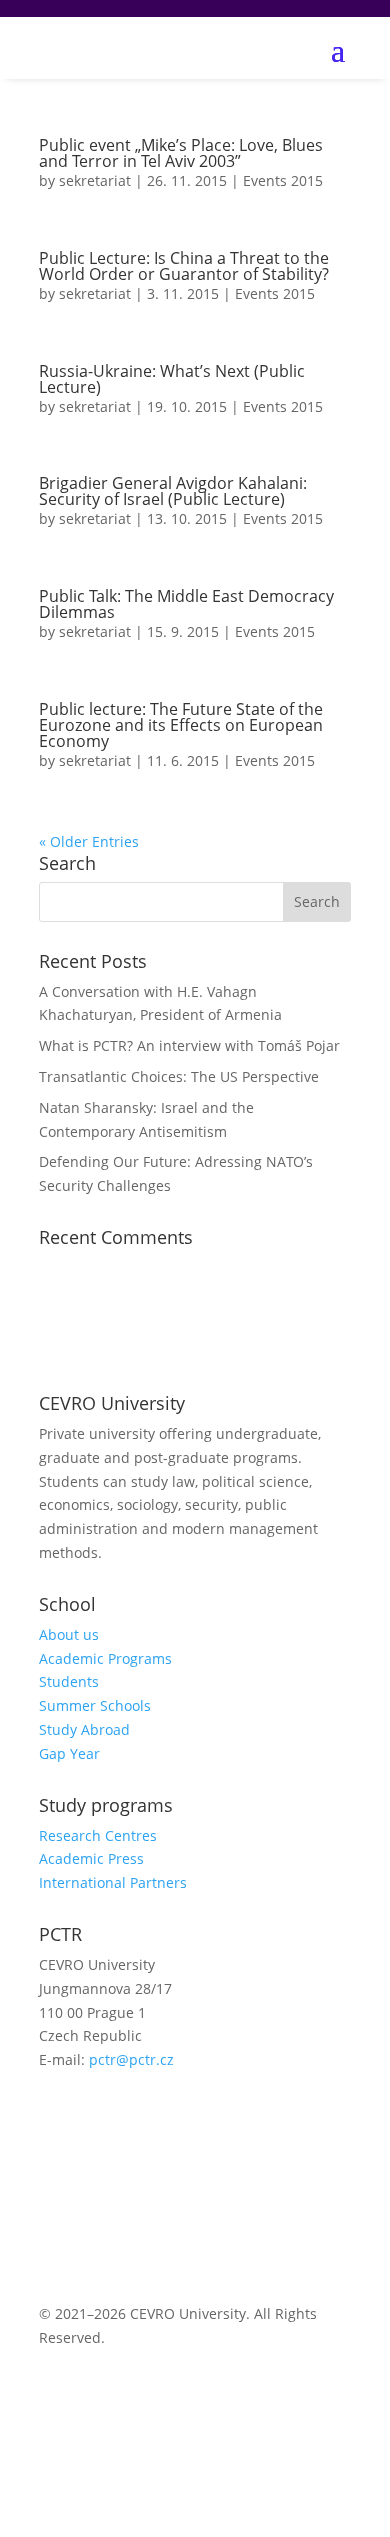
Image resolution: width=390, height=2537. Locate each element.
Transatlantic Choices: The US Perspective (181, 1076)
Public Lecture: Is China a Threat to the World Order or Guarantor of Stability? (184, 266)
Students (69, 1681)
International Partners (113, 1882)
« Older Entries (89, 841)
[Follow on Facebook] (55, 2118)
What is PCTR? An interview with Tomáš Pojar (189, 1045)
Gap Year (69, 1753)
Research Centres (98, 1835)
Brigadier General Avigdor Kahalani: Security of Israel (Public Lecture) (173, 491)
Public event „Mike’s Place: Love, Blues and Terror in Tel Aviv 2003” (181, 153)
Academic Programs (105, 1658)
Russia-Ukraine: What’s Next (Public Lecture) (172, 379)
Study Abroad (84, 1729)
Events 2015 (283, 180)
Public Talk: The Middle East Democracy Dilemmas (186, 604)
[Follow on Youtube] (135, 2118)
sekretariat (95, 180)
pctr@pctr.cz (131, 2059)
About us (69, 1634)
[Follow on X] (95, 2118)
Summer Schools (95, 1705)
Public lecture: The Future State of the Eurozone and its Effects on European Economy (181, 725)
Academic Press (91, 1858)
